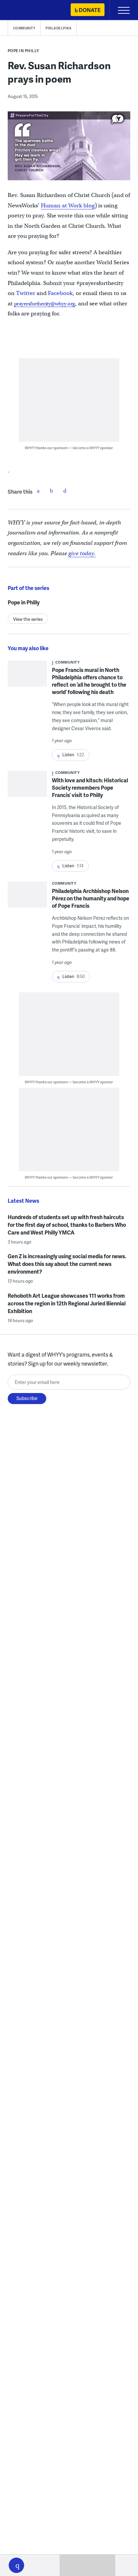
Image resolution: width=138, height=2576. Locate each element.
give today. (82, 553)
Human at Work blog (68, 206)
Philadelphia (58, 28)
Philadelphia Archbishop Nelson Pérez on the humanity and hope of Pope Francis (91, 898)
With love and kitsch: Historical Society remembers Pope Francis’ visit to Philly (90, 787)
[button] (16, 2565)
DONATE (90, 10)
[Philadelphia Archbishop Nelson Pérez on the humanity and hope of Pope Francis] (27, 897)
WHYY (25, 11)
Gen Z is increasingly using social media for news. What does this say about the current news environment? (67, 1264)
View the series (28, 619)
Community (24, 28)
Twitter (26, 293)
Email (65, 491)
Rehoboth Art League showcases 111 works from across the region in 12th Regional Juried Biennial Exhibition (67, 1303)
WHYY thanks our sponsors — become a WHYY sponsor (69, 448)
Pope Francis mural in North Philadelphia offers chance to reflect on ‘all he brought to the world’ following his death (89, 681)
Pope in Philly (23, 51)
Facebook (60, 293)
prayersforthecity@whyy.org (45, 304)
